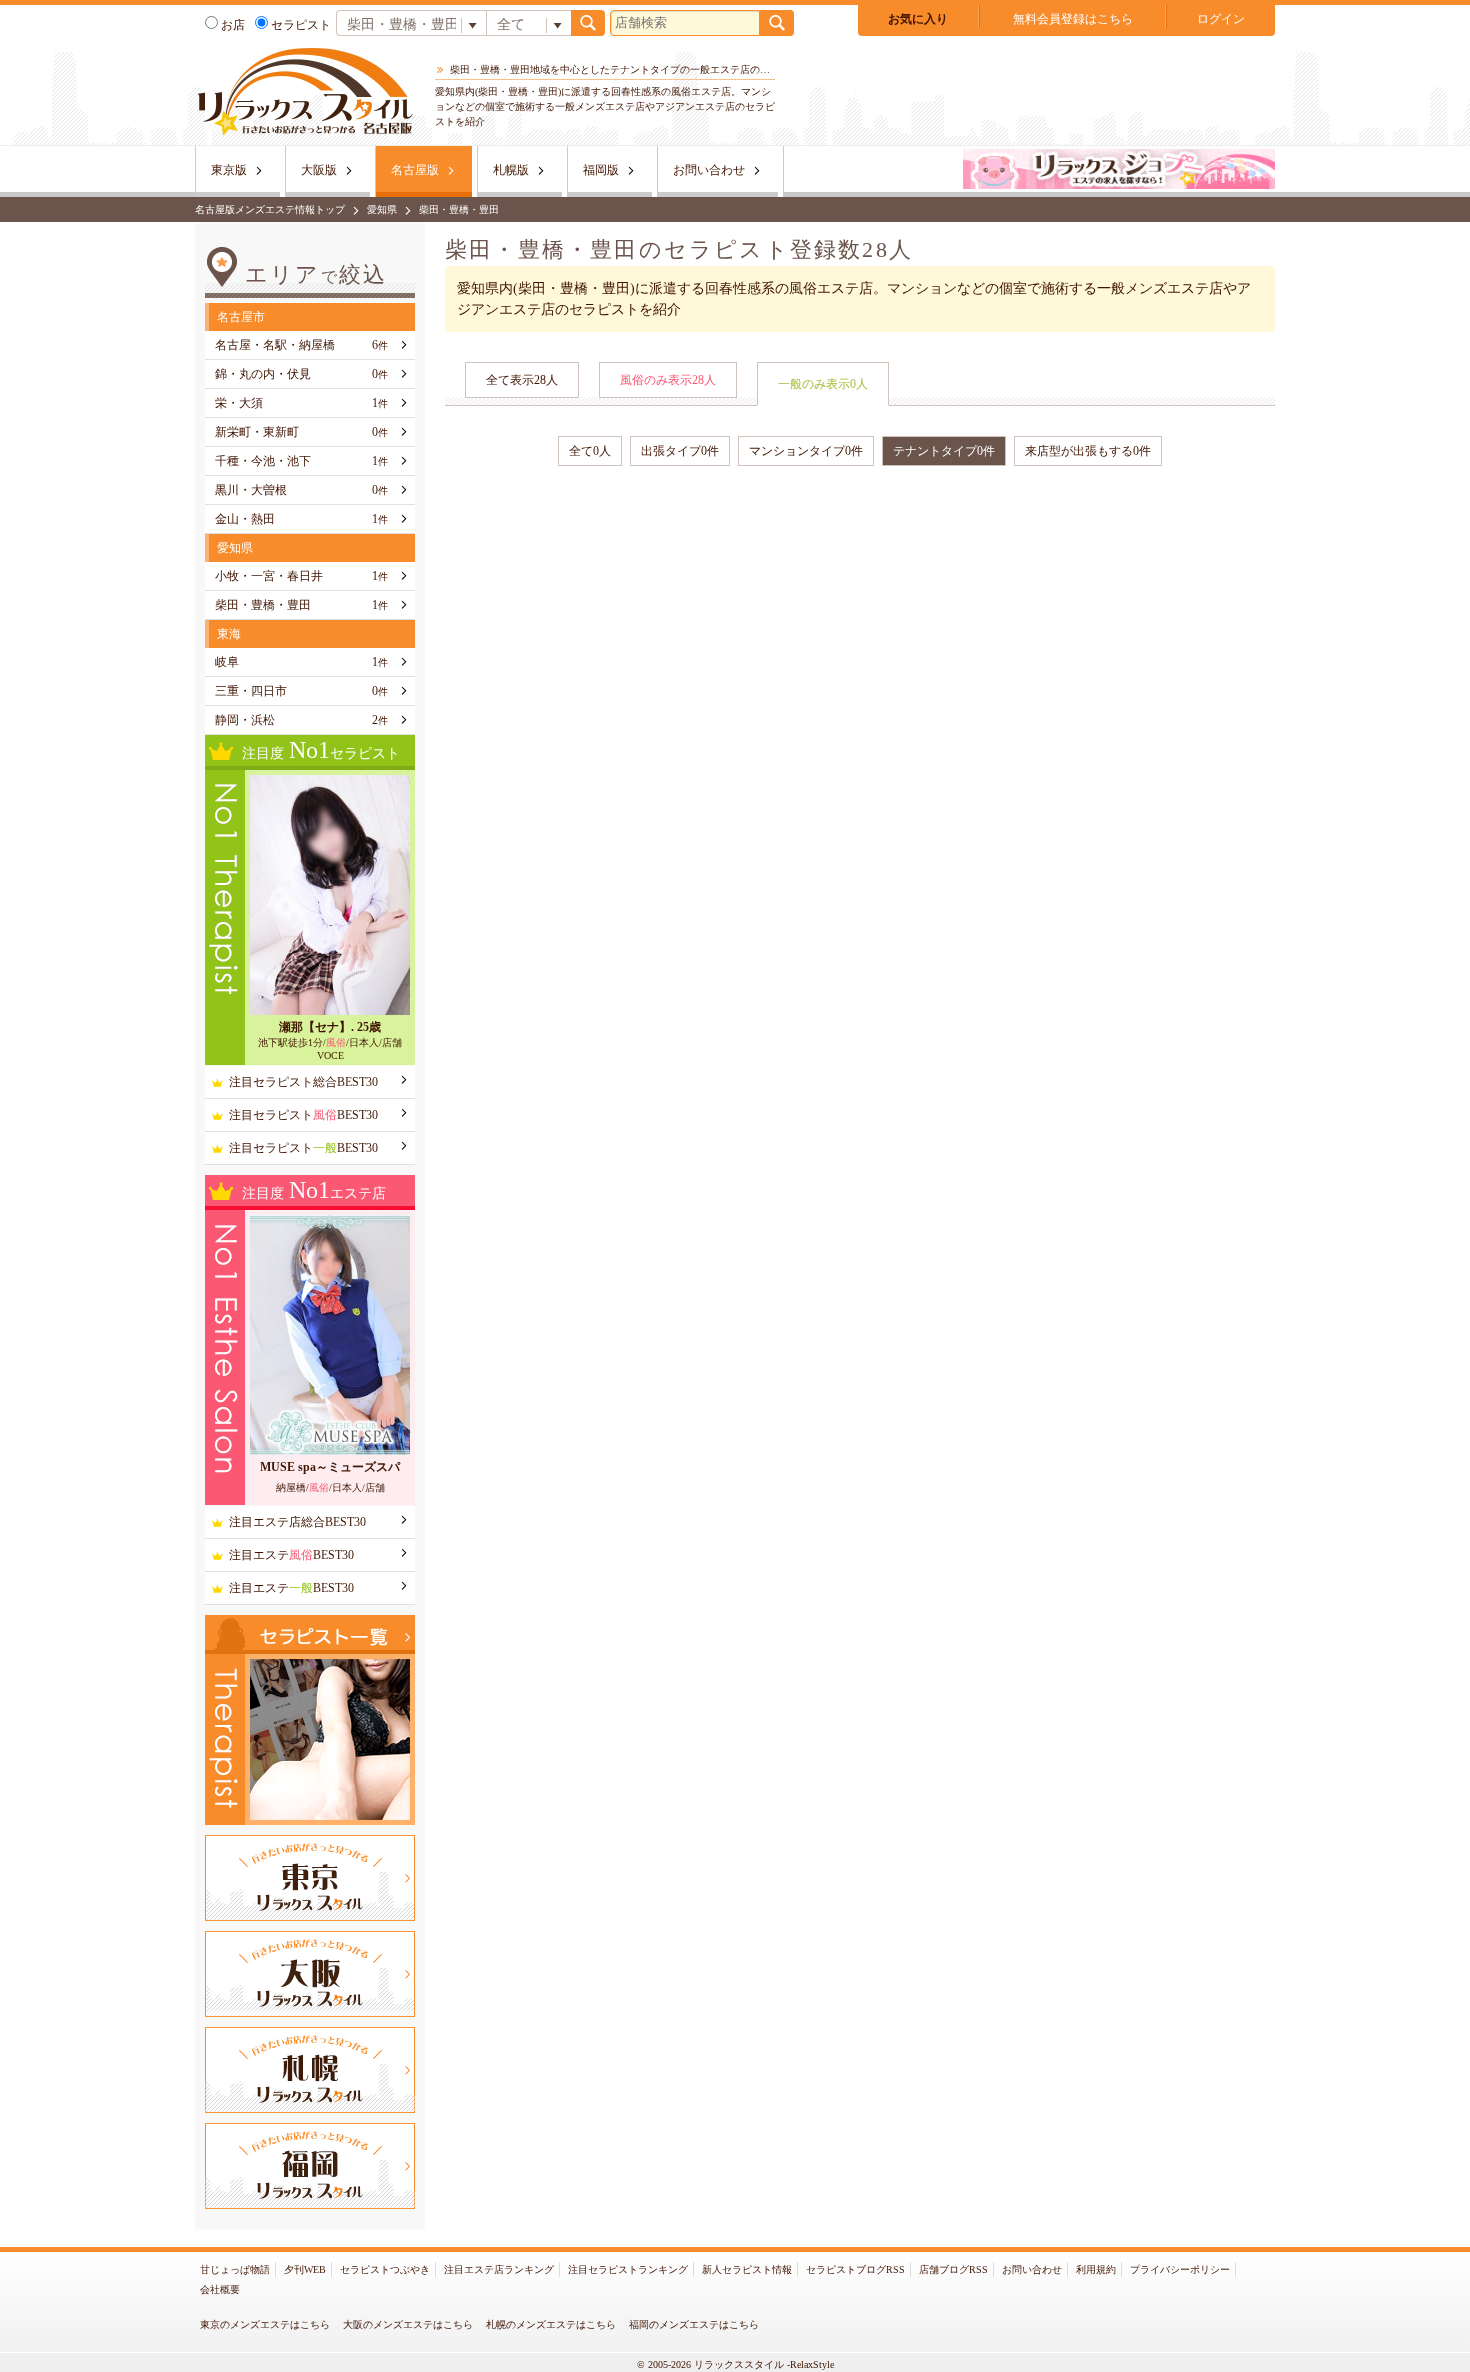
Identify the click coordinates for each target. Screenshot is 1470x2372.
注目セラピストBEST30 (303, 1115)
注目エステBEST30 (291, 1555)
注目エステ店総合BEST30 (297, 1522)
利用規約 (1096, 2269)
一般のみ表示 (823, 384)
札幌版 (511, 170)
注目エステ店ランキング (499, 2269)
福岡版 (601, 170)
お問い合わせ (709, 170)
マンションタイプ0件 (806, 451)
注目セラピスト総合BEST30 (303, 1082)
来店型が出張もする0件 (1088, 451)
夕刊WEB (305, 2269)
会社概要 (220, 2289)
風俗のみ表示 (668, 380)
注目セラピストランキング (628, 2269)
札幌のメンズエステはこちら (551, 2324)
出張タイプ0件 (680, 451)
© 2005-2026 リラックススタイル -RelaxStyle (735, 2364)
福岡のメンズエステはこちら (694, 2324)
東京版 (229, 170)
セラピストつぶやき (385, 2269)
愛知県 (382, 209)
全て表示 (522, 380)
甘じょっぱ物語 (235, 2269)
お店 (233, 25)
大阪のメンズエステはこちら (408, 2324)
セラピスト (301, 25)
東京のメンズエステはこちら (265, 2324)
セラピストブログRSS (855, 2269)
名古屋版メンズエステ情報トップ (270, 209)
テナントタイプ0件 (944, 451)
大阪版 (319, 170)
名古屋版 (415, 170)
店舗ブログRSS (953, 2269)
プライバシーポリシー (1180, 2269)
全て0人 (590, 451)
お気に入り (918, 19)
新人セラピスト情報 (747, 2269)
